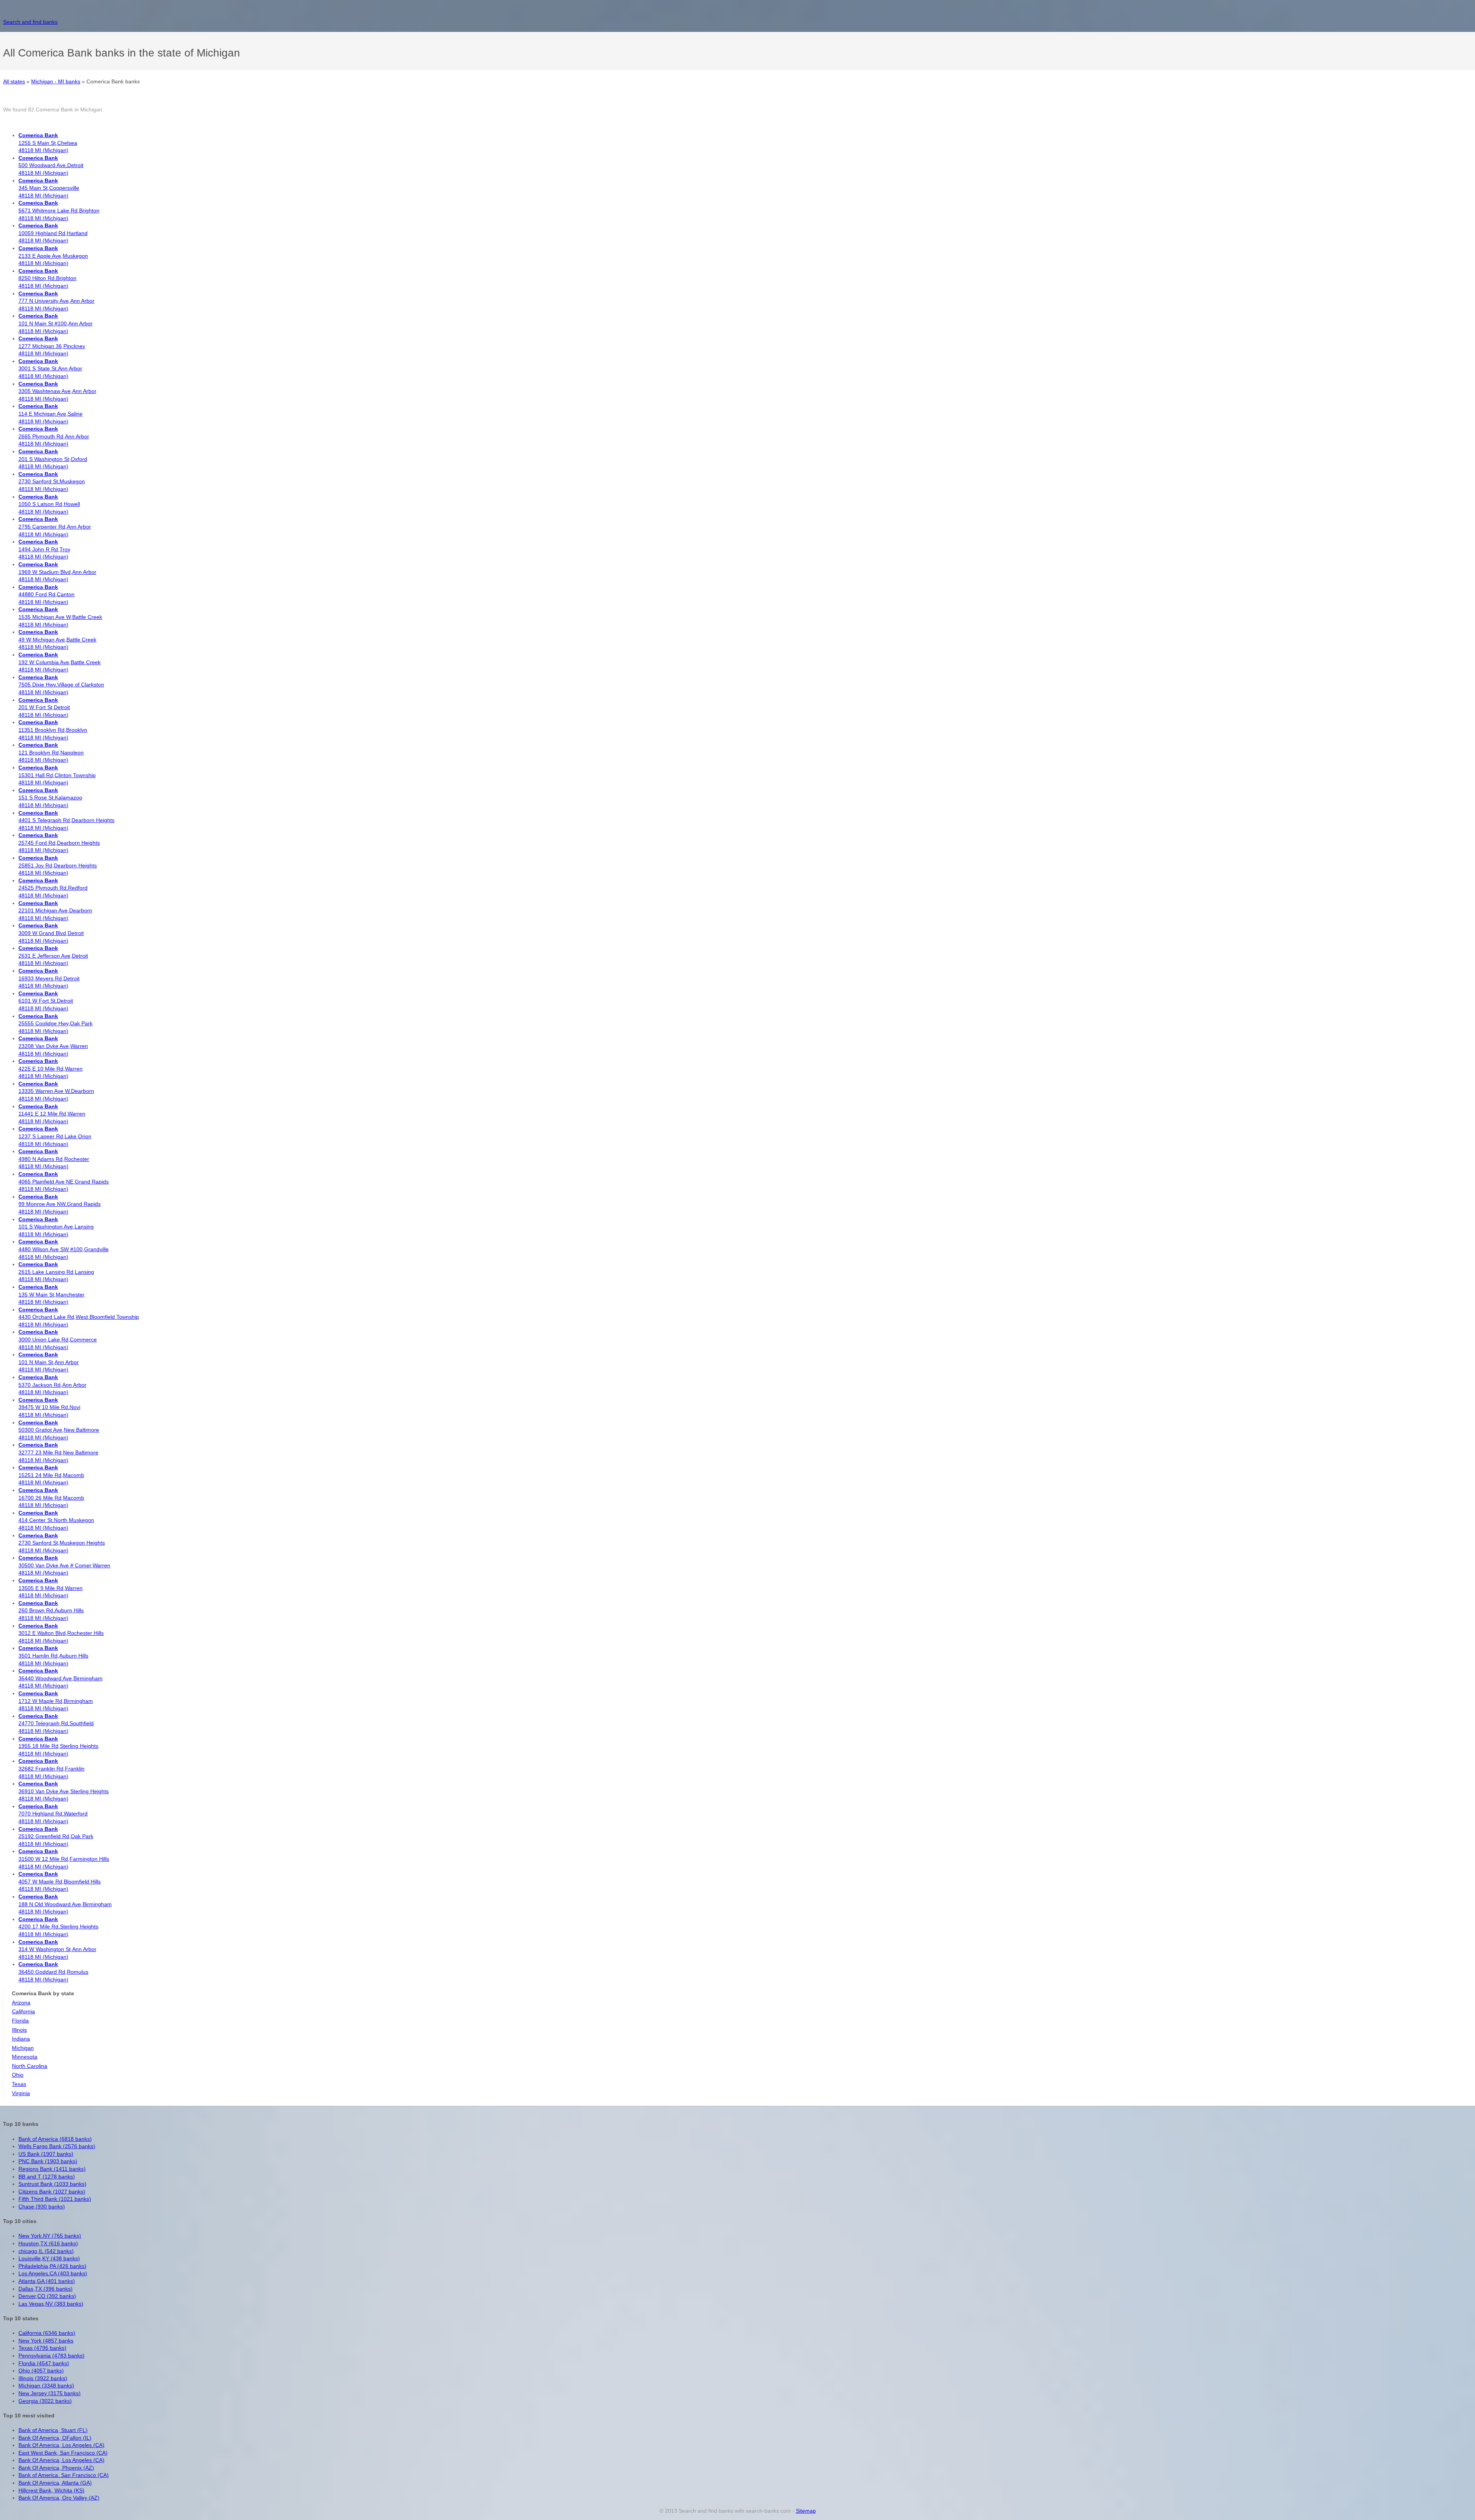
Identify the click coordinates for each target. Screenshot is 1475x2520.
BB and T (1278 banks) (47, 2177)
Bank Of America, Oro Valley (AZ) (59, 2498)
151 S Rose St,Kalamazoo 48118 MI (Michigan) (50, 798)
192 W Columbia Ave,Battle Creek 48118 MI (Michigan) (60, 662)
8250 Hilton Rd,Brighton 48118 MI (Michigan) (47, 278)
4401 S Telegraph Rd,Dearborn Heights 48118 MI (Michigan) (66, 820)
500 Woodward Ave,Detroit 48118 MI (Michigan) (51, 165)
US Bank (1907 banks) (46, 2154)
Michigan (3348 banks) (46, 2386)
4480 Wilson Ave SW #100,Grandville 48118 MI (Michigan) (64, 1249)
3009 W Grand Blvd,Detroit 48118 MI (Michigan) (51, 933)
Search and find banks (30, 22)
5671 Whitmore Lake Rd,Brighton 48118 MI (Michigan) (59, 210)
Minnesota (25, 2057)
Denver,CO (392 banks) (47, 2296)
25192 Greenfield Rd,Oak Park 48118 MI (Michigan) (56, 1836)
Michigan (23, 2048)
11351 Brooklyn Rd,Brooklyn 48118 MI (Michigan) (53, 730)
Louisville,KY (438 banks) (49, 2258)
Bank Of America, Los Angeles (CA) (61, 2445)
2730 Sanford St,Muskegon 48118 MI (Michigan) (52, 482)
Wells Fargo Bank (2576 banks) (57, 2146)
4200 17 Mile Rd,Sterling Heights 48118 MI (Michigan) (58, 1927)
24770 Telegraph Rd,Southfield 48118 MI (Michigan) (56, 1723)
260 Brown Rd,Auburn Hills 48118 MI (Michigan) (51, 1611)
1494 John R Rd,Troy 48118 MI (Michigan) (44, 549)
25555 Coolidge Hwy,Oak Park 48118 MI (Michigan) (56, 1024)
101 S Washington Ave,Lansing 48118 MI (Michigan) (56, 1227)
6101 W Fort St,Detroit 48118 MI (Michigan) (46, 1001)
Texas (19, 2084)
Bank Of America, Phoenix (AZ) (56, 2468)
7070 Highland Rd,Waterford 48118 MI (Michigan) (53, 1814)
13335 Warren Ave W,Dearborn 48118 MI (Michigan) (56, 1091)
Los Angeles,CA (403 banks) (53, 2273)
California (23, 2011)
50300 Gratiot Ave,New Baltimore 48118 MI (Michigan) (59, 1430)
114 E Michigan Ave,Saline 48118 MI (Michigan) (51, 414)
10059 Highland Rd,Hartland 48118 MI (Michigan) (53, 233)
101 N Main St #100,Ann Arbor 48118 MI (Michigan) (56, 323)
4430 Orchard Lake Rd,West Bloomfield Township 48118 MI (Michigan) (79, 1317)
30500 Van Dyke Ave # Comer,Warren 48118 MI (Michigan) (64, 1565)
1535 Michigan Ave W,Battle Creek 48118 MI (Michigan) (60, 617)
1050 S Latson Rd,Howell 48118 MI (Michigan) (49, 504)
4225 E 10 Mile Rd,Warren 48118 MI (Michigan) (51, 1069)
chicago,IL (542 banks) (46, 2251)
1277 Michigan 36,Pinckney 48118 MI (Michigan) (52, 346)
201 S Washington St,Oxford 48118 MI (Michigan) (53, 459)
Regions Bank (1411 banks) (52, 2169)
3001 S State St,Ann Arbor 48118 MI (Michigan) (50, 369)
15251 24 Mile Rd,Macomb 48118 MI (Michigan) (51, 1475)
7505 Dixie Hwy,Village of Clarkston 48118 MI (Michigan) (61, 685)
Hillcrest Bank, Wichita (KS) (51, 2490)
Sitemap (806, 2511)
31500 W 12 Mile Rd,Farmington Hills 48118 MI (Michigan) (64, 1859)
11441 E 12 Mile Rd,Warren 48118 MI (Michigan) (52, 1114)
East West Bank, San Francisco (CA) (63, 2453)
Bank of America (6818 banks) (55, 2139)
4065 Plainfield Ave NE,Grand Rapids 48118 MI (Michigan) (64, 1181)
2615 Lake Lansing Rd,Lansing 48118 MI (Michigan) (56, 1272)
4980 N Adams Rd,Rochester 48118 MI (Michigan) (54, 1159)
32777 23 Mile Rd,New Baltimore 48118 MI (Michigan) (58, 1452)
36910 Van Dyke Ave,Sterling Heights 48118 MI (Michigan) (64, 1791)
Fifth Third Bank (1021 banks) (55, 2199)
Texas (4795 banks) (42, 2348)
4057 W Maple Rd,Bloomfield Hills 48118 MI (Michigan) (60, 1881)
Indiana (21, 2039)
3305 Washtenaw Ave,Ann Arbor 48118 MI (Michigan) (57, 391)
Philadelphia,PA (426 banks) (52, 2266)
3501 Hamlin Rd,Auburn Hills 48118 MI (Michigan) (53, 1655)
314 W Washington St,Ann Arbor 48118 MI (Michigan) (57, 1949)
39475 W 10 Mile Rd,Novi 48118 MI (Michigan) (49, 1407)
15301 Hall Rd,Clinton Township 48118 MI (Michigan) (57, 775)
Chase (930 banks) (42, 2207)
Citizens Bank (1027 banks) (52, 2192)
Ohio (18, 2075)
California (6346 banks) (47, 2333)
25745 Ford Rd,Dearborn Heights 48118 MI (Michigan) (59, 843)
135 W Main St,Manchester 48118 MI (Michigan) (51, 1294)
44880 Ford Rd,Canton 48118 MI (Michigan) (46, 594)
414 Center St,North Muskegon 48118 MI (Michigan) (56, 1520)
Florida (20, 2021)
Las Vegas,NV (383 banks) (51, 2304)
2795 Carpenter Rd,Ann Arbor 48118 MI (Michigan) (55, 526)
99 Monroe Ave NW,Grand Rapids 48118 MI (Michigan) (60, 1204)
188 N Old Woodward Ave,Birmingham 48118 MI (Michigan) (65, 1904)
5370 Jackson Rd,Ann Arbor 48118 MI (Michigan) (52, 1385)
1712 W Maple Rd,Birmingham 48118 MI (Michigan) (56, 1701)
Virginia (21, 2093)
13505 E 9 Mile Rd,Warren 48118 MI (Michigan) (51, 1588)
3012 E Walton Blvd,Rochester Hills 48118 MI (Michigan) (61, 1633)
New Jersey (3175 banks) (50, 2393)
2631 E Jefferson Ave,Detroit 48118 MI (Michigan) (53, 956)
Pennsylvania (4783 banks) (51, 2356)
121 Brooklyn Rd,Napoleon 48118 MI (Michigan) (51, 752)
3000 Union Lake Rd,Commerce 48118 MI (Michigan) (58, 1339)
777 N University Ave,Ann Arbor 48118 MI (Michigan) (56, 301)
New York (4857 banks (46, 2341)
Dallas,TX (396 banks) (46, 2289)
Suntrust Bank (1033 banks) (52, 2184)
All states (14, 81)
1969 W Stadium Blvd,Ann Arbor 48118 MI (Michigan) (57, 572)
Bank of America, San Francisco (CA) (64, 2475)
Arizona (21, 2003)
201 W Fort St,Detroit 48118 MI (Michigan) (44, 707)
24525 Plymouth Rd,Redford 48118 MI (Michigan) (53, 888)
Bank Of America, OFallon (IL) (55, 2438)
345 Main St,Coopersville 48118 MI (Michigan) (49, 188)
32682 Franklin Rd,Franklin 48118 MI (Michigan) (51, 1768)
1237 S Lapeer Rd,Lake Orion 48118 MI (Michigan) (55, 1136)
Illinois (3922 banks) (43, 2378)
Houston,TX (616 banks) (48, 2243)
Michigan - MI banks (56, 81)
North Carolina (30, 2066)
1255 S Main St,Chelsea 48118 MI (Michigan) (48, 143)
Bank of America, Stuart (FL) (53, 2430)
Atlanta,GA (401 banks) (47, 2281)
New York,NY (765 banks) (50, 2236)
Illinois (19, 2030)
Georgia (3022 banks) (45, 2401)
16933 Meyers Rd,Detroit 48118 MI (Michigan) (49, 978)
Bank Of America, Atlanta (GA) (55, 2483)
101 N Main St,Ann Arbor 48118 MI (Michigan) (49, 1362)
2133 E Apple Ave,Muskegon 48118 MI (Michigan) (53, 256)
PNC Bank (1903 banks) (48, 2161)
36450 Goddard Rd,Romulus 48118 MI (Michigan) (53, 1972)
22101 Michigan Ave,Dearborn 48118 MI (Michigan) (55, 911)
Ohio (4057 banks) (41, 2371)
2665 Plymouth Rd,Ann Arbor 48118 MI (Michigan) (54, 436)
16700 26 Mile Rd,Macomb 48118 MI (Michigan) (51, 1498)
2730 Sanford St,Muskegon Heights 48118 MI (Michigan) (62, 1543)
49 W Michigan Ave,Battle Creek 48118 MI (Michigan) (57, 639)
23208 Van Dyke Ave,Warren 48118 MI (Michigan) (53, 1046)
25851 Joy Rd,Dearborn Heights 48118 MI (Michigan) (58, 865)
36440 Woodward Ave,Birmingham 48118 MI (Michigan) (60, 1678)
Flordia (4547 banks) (44, 2363)
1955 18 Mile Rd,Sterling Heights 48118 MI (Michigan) (58, 1746)
